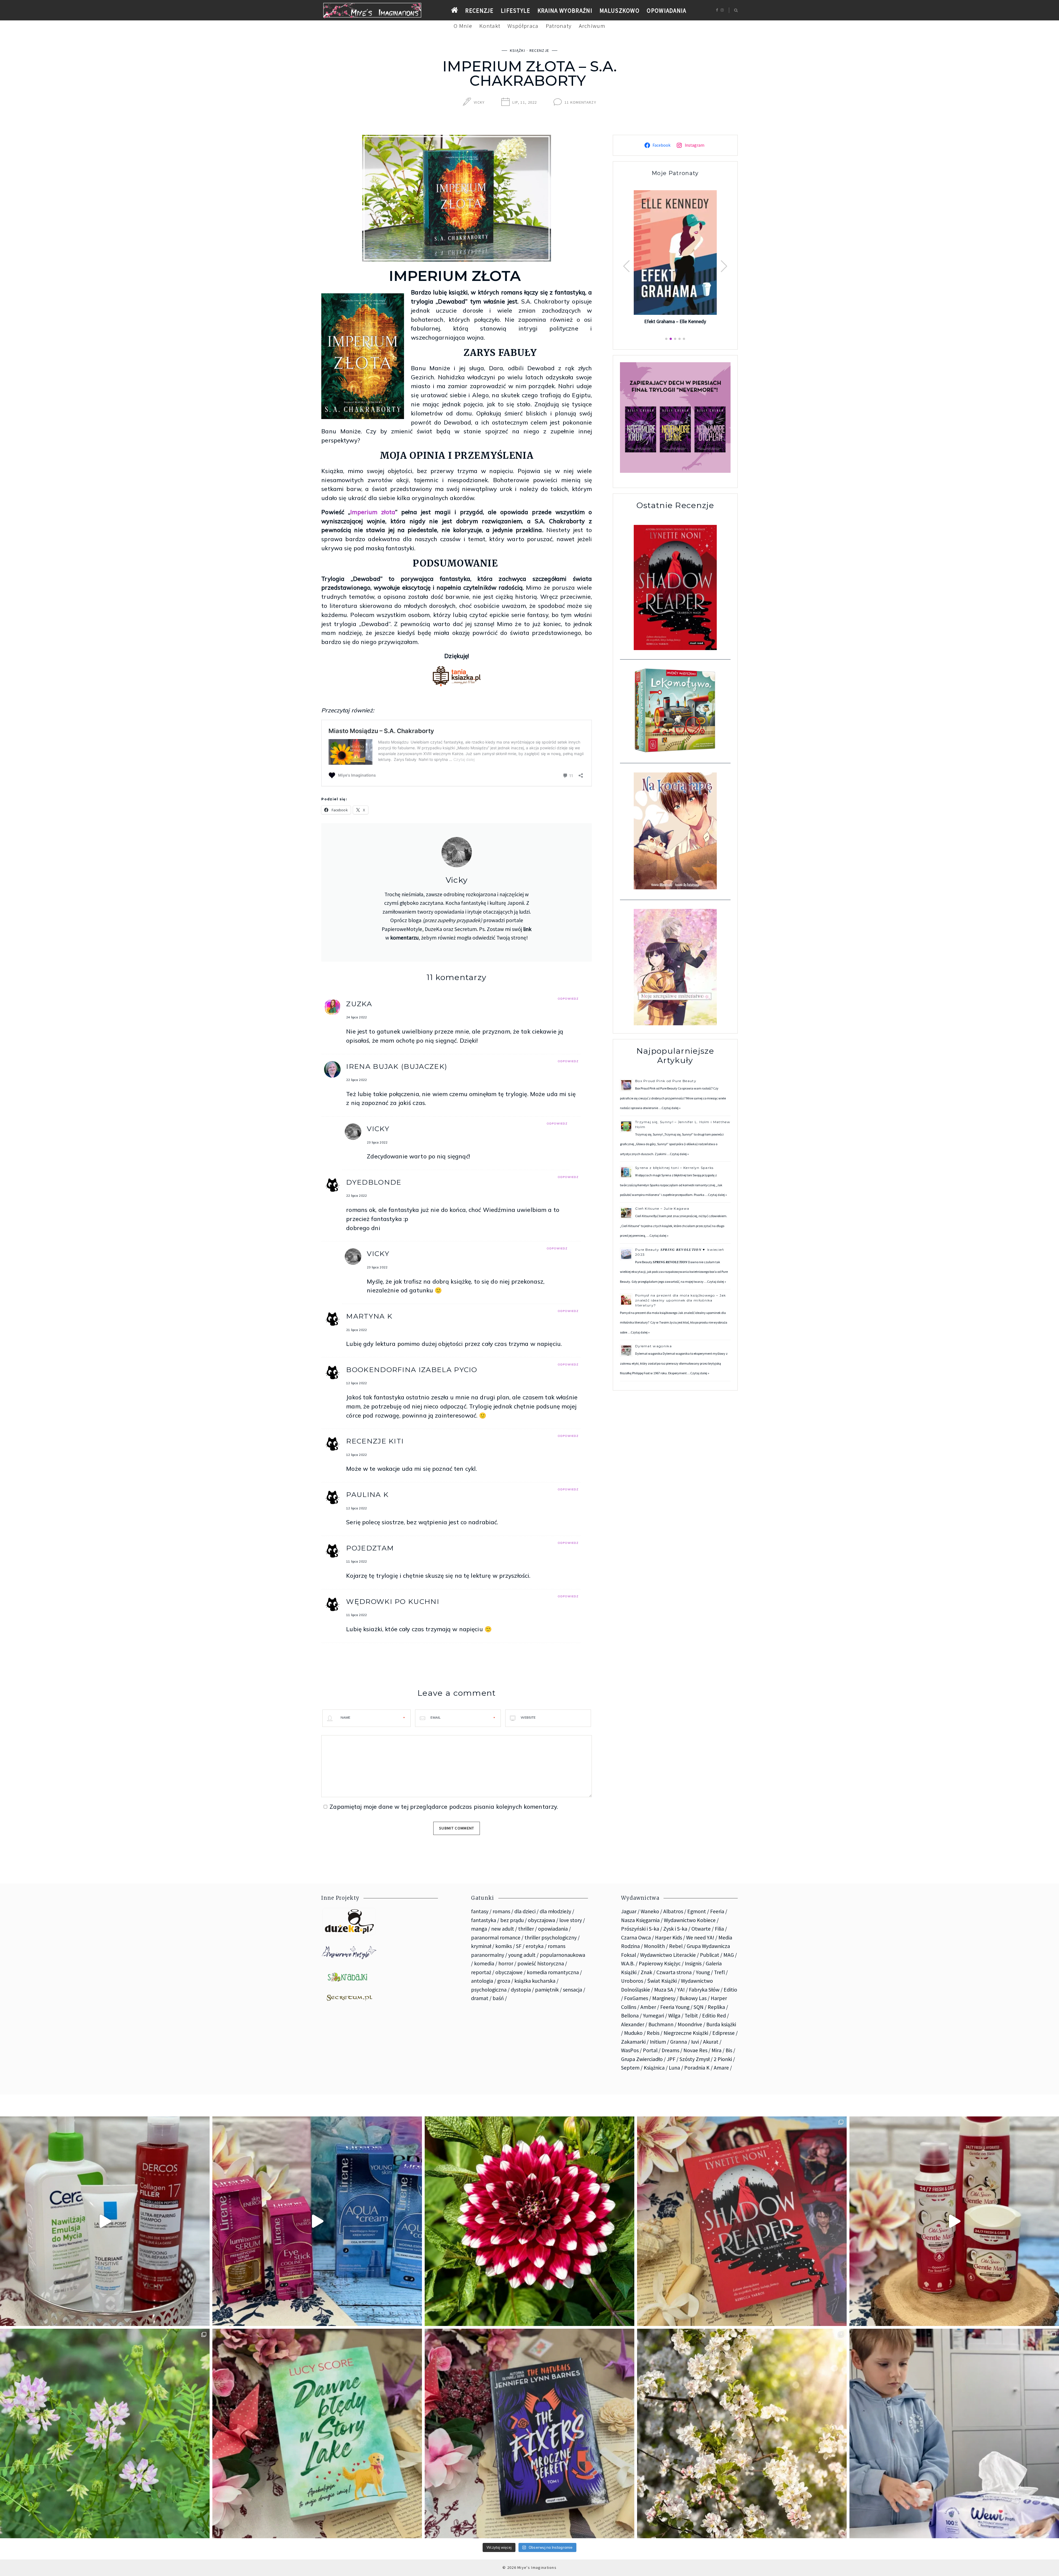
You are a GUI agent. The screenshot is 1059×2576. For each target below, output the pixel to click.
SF (519, 1946)
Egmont (697, 1911)
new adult (503, 1929)
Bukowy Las (693, 1998)
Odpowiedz (568, 999)
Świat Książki (662, 1981)
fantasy (480, 1911)
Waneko (650, 1911)
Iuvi (695, 2042)
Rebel (676, 1946)
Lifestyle (516, 11)
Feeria (717, 1911)
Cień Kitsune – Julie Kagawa (662, 1208)
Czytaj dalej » (671, 1108)
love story (571, 1920)
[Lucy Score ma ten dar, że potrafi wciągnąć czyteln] (317, 2433)
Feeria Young (675, 2007)
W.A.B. (628, 1963)
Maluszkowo (620, 11)
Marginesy (664, 1998)
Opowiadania (666, 11)
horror (506, 1963)
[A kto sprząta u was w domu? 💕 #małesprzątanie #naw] (954, 2433)
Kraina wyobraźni (565, 11)
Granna (679, 2042)
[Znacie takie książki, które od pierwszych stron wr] (742, 2221)
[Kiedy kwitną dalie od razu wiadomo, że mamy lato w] (529, 2221)
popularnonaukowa (562, 1955)
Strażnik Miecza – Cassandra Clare (675, 314)
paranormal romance (496, 1938)
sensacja (573, 1990)
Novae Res (695, 2050)
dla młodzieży (555, 1911)
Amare (721, 2068)
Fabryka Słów (704, 1990)
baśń (498, 1998)
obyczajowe (509, 1972)
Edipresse (724, 2033)
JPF (671, 2059)
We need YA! (700, 1938)
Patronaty (559, 26)
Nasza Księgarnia (640, 1920)
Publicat (710, 1955)
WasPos (630, 2050)
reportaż (481, 1972)
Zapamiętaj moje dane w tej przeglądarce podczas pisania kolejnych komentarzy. (444, 1807)
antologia (482, 1981)
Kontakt (490, 26)
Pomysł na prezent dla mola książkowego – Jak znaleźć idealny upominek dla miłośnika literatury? (681, 1300)
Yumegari (653, 2016)
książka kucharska (535, 1981)
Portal (650, 2050)
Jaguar (629, 1911)
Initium (658, 2042)
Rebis (653, 2033)
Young (703, 1972)
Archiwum (592, 26)
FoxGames (636, 1998)
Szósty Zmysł (695, 2059)
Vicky (479, 102)
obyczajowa (541, 1920)
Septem (630, 2068)
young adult (522, 1955)
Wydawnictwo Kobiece (690, 1920)
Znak (646, 1972)
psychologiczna (489, 1990)
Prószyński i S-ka (640, 1929)
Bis (729, 2050)
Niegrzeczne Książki (686, 2033)
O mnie (463, 26)
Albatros (673, 1911)
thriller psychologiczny (551, 1938)
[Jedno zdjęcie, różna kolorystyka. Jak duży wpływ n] (742, 2433)
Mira (716, 2050)
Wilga (674, 2016)
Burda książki (721, 2024)
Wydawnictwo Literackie (668, 1955)
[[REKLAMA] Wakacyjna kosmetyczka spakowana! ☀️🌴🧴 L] (105, 2221)
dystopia (521, 1990)
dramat (480, 1998)
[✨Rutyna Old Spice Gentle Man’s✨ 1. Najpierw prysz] (954, 2221)
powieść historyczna (541, 1963)
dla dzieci (525, 1911)
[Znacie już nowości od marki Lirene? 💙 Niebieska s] (317, 2221)
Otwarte (701, 1929)
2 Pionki (723, 2059)
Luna (674, 2068)
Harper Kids (668, 1938)
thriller (526, 1929)
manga (479, 1929)
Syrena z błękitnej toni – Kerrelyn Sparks (674, 1168)
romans (501, 1911)
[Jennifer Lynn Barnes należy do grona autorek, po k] (529, 2433)
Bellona (630, 2016)
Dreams (670, 2050)
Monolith (654, 1946)
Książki (518, 50)
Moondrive (690, 2024)
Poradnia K (697, 2068)
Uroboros (632, 1981)
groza (504, 1981)
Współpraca (523, 26)
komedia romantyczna (553, 1972)
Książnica (654, 2068)
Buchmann (661, 2024)
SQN (699, 2007)
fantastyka (484, 1920)
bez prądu (512, 1920)
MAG (729, 1955)
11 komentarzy (580, 102)
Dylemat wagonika (653, 1346)
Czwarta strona (674, 1972)
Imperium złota (373, 512)
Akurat (711, 2042)
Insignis (693, 1963)
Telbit (691, 2016)
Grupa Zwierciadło (642, 2059)
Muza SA (664, 1990)
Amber (648, 2007)
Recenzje (479, 11)
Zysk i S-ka (675, 1929)
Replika (716, 2007)
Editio (730, 1990)
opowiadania (553, 1929)
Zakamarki (633, 2042)
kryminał (481, 1946)
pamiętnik (547, 1990)
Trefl (719, 1972)
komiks (504, 1946)
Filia (719, 1929)
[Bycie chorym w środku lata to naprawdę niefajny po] (105, 2433)
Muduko (633, 2033)
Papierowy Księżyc (660, 1963)
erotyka (535, 1946)
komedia (484, 1963)
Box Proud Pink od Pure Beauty (666, 1081)
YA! (681, 1990)
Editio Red (714, 2016)
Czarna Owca (636, 1938)
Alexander (633, 2024)
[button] (724, 266)
